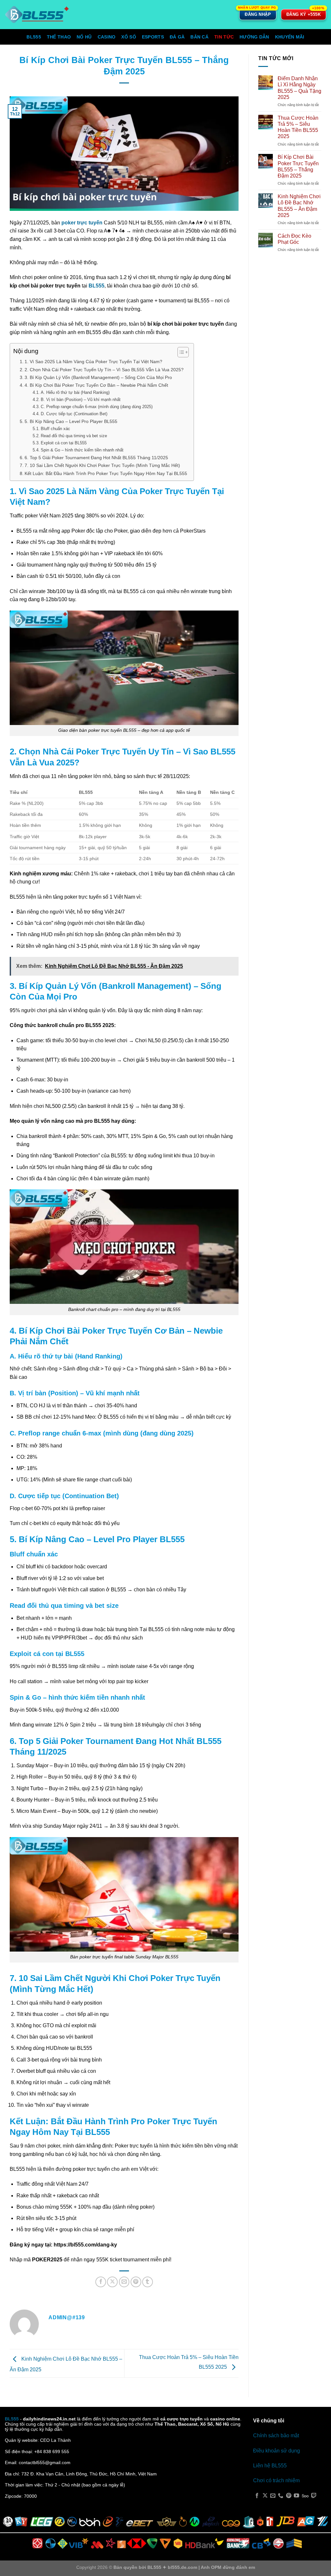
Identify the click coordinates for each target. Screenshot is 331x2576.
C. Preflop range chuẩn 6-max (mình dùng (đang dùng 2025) (97, 407)
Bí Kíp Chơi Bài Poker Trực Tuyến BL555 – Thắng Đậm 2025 (298, 166)
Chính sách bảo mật (276, 2435)
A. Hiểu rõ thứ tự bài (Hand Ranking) (75, 392)
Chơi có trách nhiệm (276, 2480)
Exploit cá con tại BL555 (64, 443)
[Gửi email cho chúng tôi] (273, 2496)
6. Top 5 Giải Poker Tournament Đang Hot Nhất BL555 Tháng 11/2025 (96, 458)
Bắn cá (199, 37)
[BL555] (37, 15)
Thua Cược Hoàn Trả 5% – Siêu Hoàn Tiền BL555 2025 (298, 127)
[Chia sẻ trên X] (112, 2282)
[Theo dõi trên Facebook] (257, 2496)
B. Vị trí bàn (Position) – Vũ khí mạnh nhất (81, 400)
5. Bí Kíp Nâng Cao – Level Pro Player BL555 (71, 421)
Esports (153, 37)
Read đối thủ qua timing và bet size (74, 436)
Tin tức (224, 37)
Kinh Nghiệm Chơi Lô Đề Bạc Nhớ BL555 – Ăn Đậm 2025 (299, 206)
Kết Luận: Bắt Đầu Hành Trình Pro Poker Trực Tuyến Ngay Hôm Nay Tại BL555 (106, 473)
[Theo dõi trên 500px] (305, 2496)
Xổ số (128, 37)
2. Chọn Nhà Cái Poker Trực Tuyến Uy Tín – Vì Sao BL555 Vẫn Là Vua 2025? (104, 370)
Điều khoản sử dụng (277, 2451)
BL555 (34, 37)
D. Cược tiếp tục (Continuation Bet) (74, 414)
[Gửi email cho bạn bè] (124, 2282)
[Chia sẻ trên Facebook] (101, 2282)
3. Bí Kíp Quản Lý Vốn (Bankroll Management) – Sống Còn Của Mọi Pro (98, 377)
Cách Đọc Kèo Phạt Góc (294, 239)
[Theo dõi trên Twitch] (314, 2496)
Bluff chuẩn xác (55, 429)
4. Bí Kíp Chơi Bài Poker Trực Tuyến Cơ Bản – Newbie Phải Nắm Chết (96, 385)
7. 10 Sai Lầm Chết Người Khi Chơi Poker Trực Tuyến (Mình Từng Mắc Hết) (102, 465)
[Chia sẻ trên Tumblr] (148, 2282)
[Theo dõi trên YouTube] (296, 2496)
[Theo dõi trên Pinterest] (289, 2496)
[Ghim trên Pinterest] (136, 2282)
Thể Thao (59, 37)
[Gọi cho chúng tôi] (281, 2496)
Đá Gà (177, 37)
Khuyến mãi (290, 37)
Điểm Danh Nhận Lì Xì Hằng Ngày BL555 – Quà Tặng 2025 (299, 88)
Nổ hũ (84, 37)
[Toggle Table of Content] (180, 352)
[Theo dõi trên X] (265, 2496)
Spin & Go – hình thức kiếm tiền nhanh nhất (82, 450)
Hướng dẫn (254, 37)
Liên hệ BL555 (270, 2466)
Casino (107, 37)
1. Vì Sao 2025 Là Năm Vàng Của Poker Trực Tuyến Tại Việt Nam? (93, 362)
